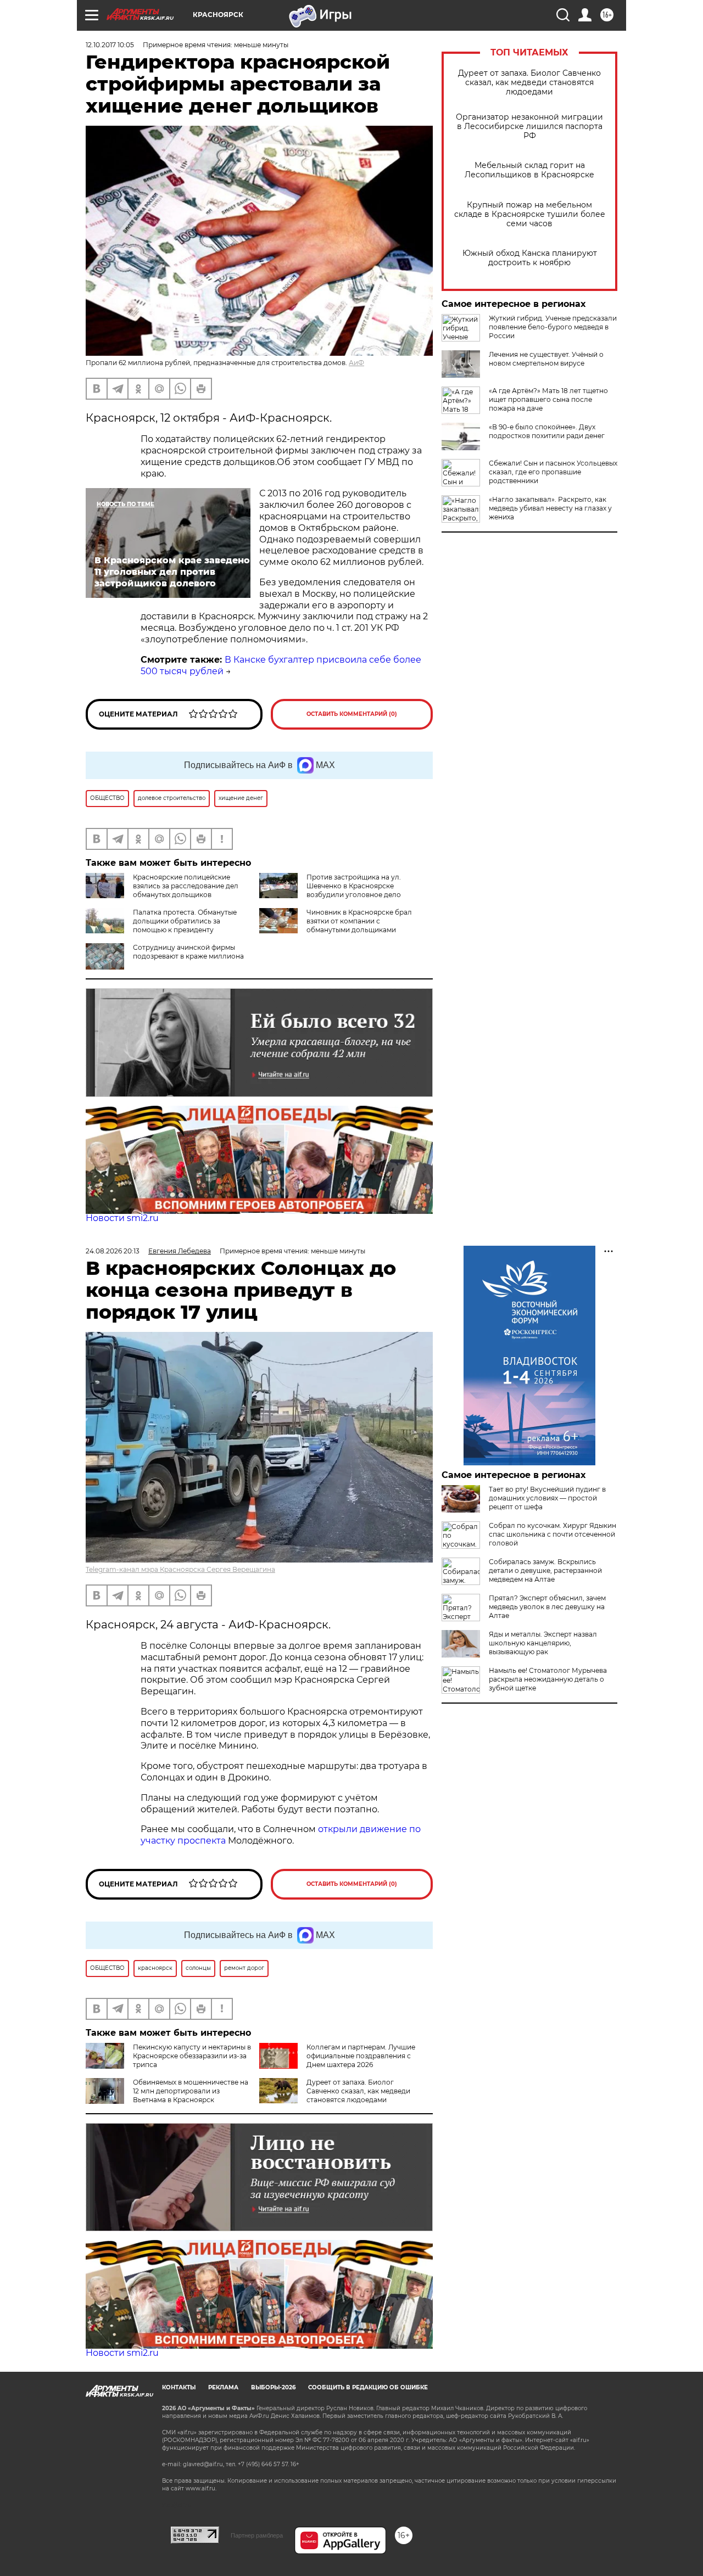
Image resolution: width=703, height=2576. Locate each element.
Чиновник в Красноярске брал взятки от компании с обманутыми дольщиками (359, 921)
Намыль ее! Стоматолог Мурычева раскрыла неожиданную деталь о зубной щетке (548, 1679)
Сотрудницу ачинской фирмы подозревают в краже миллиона (188, 952)
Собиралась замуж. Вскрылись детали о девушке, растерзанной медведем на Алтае (545, 1570)
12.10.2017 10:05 (110, 45)
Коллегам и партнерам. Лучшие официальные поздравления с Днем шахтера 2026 (361, 2056)
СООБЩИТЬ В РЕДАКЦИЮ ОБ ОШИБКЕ (368, 2387)
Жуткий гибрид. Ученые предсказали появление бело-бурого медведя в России (553, 327)
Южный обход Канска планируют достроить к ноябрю (530, 258)
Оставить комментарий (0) (352, 714)
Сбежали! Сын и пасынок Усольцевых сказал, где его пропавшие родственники (553, 472)
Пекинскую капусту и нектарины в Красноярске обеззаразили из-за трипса (192, 2056)
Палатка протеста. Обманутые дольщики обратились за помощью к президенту (185, 921)
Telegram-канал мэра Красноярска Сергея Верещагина (180, 1569)
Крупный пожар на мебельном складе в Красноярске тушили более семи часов (530, 214)
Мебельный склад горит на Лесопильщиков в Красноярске (529, 170)
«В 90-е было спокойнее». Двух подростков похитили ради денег (547, 431)
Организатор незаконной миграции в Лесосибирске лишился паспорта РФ (529, 127)
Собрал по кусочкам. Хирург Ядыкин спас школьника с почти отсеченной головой (553, 1534)
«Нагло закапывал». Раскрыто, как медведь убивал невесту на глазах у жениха (550, 508)
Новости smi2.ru (122, 1218)
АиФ (356, 363)
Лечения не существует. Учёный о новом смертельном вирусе (546, 359)
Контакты (179, 2387)
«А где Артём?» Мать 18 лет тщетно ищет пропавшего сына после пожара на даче (548, 399)
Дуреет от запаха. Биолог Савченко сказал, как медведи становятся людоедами (529, 83)
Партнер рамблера (257, 2535)
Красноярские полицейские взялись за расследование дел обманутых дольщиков (186, 886)
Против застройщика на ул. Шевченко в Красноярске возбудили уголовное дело (354, 886)
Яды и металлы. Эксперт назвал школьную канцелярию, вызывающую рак (543, 1643)
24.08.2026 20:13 (113, 1251)
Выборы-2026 (273, 2387)
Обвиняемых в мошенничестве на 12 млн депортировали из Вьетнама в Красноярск (191, 2091)
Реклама (223, 2387)
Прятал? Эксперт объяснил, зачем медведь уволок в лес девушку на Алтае (547, 1607)
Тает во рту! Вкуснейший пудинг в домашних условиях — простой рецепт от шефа (547, 1498)
